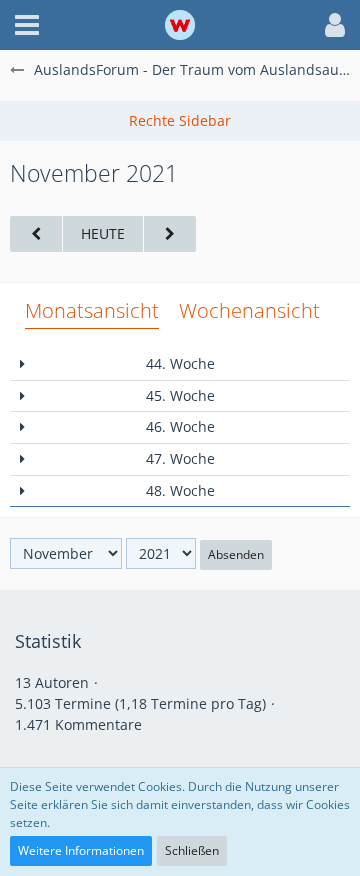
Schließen (192, 850)
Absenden (236, 554)
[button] (27, 25)
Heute (103, 233)
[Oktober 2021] (36, 234)
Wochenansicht (249, 310)
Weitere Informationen (81, 850)
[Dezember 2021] (170, 234)
